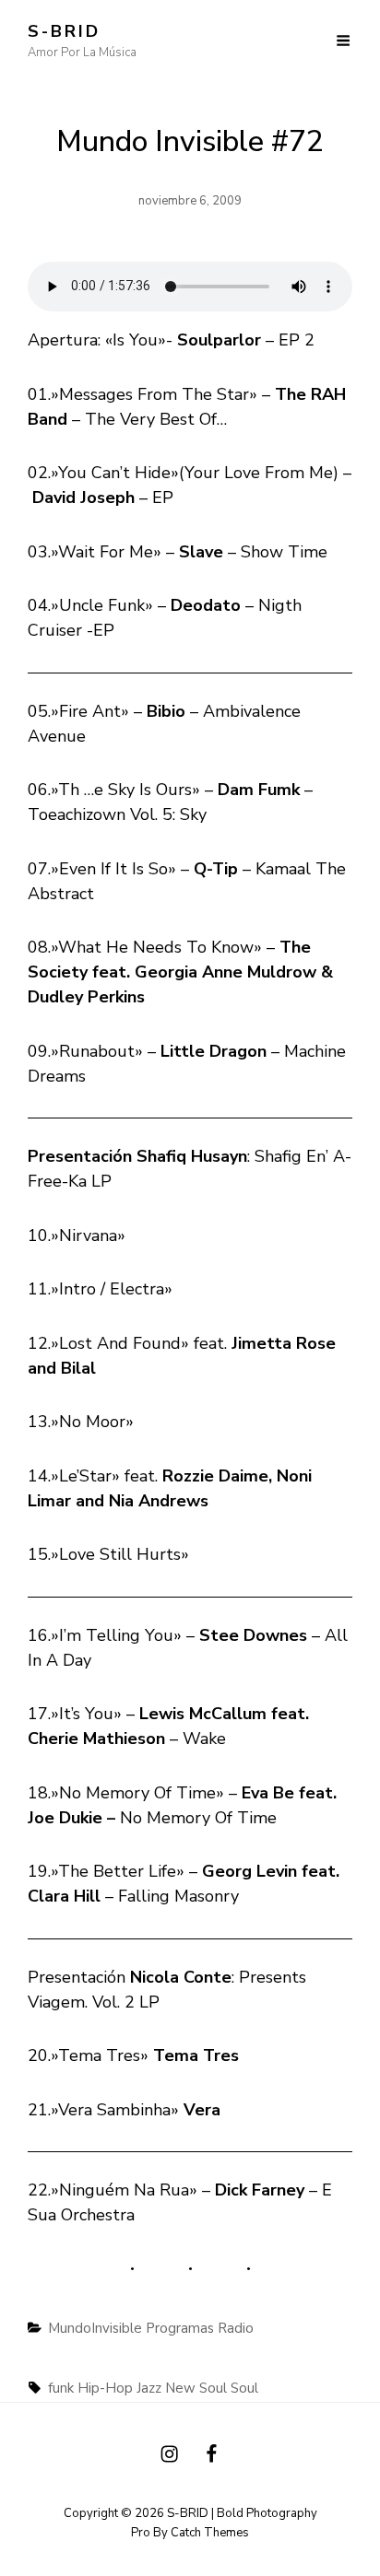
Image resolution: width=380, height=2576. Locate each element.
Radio (236, 2328)
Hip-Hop (105, 2388)
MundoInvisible (95, 2328)
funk (61, 2388)
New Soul (196, 2388)
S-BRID (64, 31)
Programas (180, 2328)
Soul (244, 2388)
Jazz (149, 2388)
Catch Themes (210, 2533)
